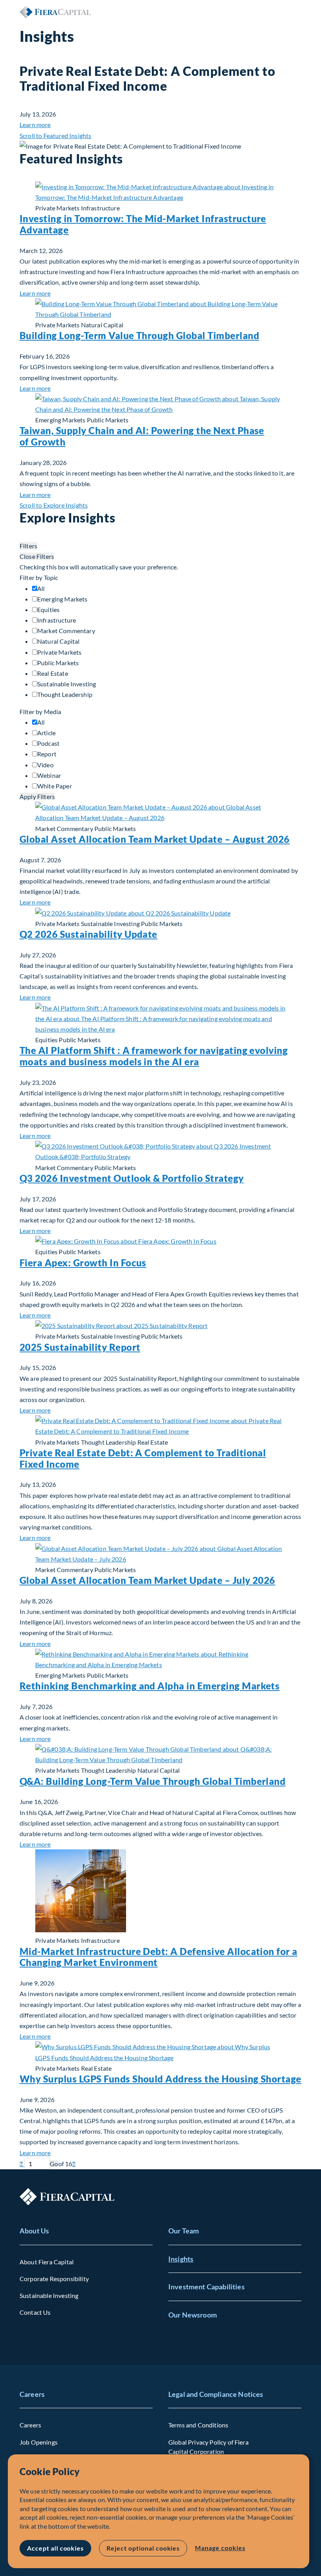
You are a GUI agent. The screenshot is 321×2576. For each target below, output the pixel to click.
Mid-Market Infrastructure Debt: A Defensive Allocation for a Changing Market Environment (159, 1957)
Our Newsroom (193, 2315)
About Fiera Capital (47, 2262)
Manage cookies (220, 2548)
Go (54, 2164)
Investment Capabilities (206, 2287)
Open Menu (295, 12)
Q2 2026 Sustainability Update (88, 934)
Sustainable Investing (49, 2295)
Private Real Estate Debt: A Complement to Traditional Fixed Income (143, 1458)
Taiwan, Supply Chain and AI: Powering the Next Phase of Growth (142, 436)
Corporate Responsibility (54, 2279)
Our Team (184, 2231)
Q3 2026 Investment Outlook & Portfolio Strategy (132, 1178)
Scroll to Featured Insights (55, 136)
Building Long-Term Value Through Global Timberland (139, 335)
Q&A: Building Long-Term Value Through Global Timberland (152, 1781)
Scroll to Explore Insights (54, 505)
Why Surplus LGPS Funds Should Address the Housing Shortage (160, 2079)
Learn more (35, 125)
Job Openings (39, 2442)
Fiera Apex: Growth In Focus (83, 1263)
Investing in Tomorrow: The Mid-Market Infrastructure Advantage (143, 224)
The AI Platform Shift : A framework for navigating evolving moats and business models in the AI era (154, 1056)
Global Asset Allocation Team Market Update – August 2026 (155, 839)
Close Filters (37, 556)
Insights (181, 2259)
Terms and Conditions (198, 2425)
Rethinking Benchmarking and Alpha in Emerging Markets (150, 1686)
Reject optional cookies (143, 2548)
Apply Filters (37, 796)
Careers (32, 2394)
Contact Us (35, 2312)
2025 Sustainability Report (80, 1347)
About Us (34, 2231)
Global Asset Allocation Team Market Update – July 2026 (147, 1580)
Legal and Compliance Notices (216, 2394)
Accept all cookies (55, 2548)
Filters (28, 546)
